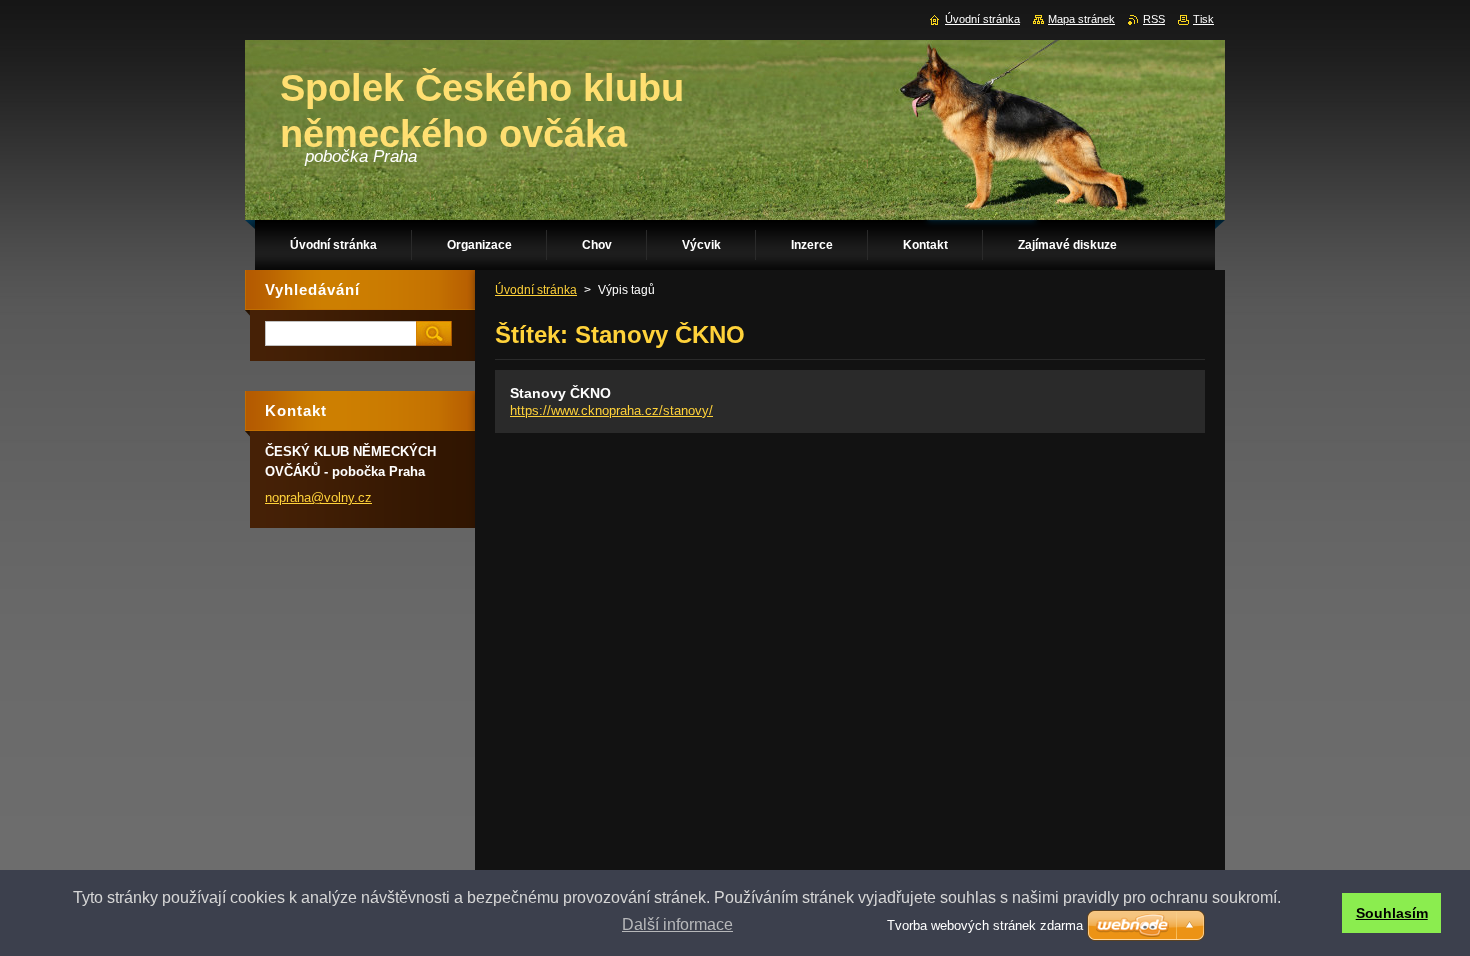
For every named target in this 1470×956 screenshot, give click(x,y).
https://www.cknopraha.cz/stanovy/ (611, 410)
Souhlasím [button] (1392, 913)
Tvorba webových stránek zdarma (985, 925)
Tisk (1203, 19)
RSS (1154, 19)
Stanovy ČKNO (560, 393)
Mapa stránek (1081, 19)
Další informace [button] (677, 924)
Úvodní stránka (536, 290)
